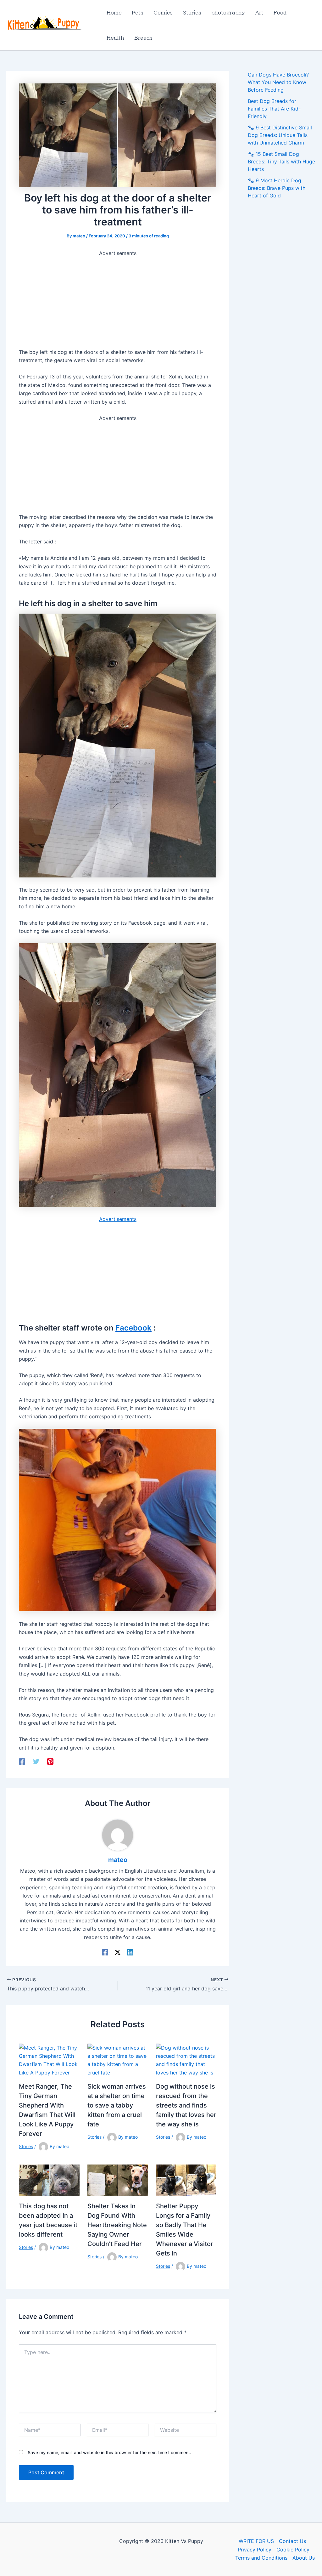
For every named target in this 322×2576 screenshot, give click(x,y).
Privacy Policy (255, 2550)
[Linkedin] (130, 1952)
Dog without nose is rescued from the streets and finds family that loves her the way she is (186, 2105)
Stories (26, 2146)
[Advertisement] (118, 301)
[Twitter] (36, 1761)
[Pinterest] (50, 1761)
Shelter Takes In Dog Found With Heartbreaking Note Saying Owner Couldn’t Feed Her (117, 2225)
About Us (304, 2558)
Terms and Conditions (261, 2558)
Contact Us (292, 2541)
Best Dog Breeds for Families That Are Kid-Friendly (274, 109)
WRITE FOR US (256, 2541)
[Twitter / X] (118, 1952)
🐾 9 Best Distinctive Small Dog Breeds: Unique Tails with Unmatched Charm (280, 135)
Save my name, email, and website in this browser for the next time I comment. (109, 2452)
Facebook (133, 1328)
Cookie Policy (293, 2550)
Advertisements (118, 1219)
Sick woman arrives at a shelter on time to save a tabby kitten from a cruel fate (117, 2105)
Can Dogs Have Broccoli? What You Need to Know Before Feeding (278, 82)
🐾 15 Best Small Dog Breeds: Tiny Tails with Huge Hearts (281, 162)
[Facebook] (22, 1761)
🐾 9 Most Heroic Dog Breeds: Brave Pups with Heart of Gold (277, 188)
